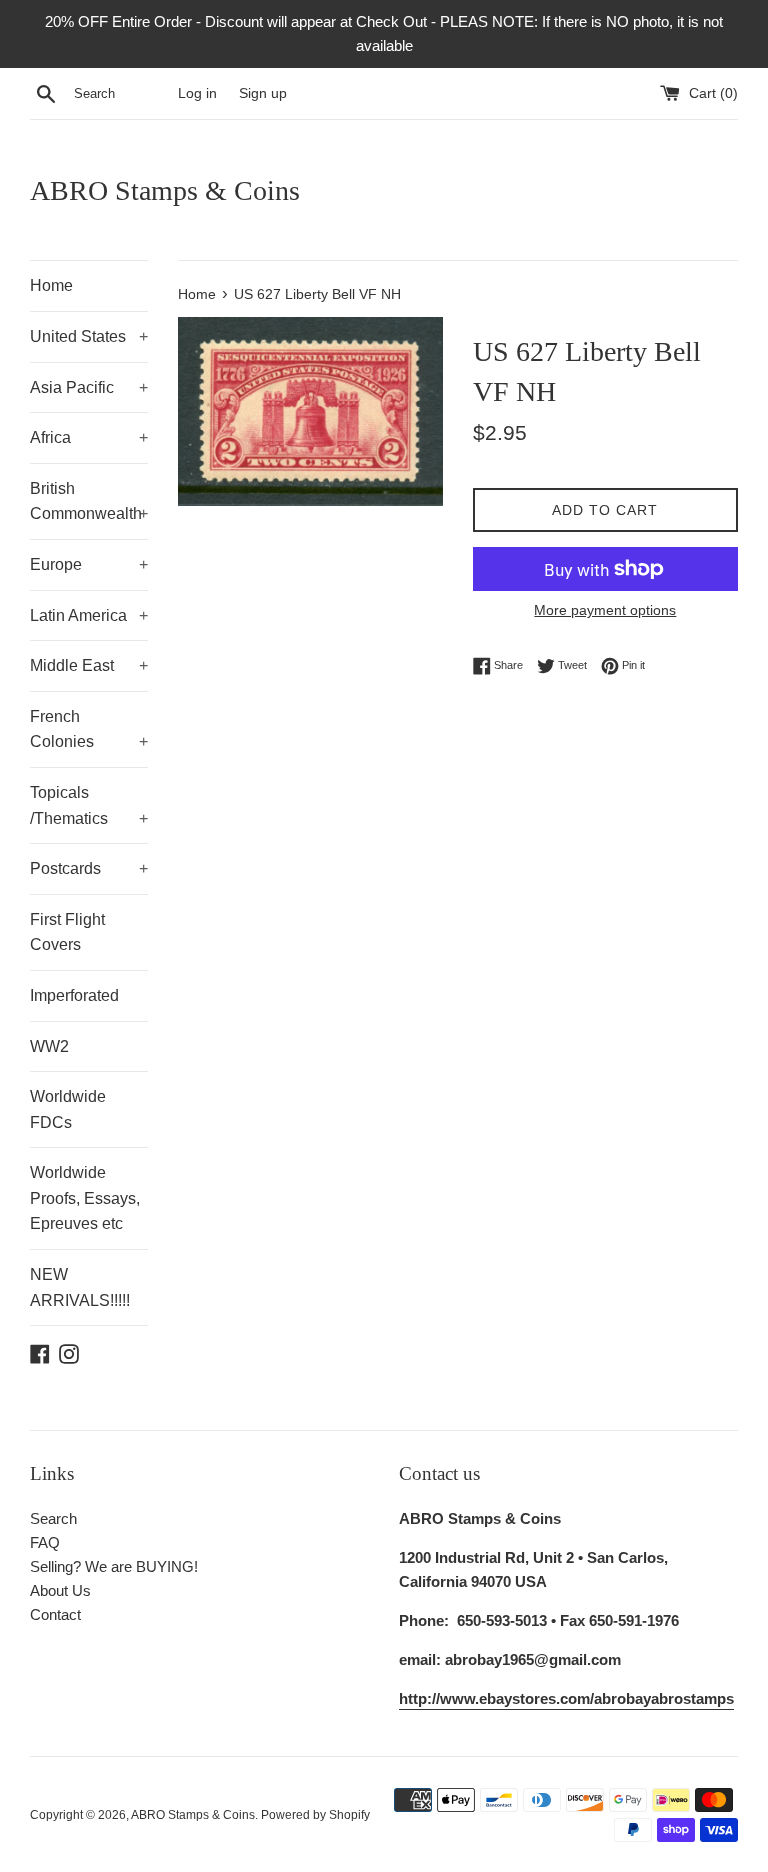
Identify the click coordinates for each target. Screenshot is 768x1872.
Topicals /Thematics (89, 805)
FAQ (45, 1542)
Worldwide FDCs (68, 1109)
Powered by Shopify (315, 1815)
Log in (197, 93)
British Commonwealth (89, 501)
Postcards (89, 868)
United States (89, 336)
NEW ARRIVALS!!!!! (80, 1287)
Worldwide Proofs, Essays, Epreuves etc (85, 1198)
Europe (89, 564)
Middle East (89, 665)
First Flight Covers (67, 932)
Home (51, 285)
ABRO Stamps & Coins (165, 190)
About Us (60, 1590)
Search (53, 1518)
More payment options (605, 610)
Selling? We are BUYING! (114, 1566)
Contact (55, 1614)
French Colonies (89, 729)
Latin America (89, 615)
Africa (89, 437)
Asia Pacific (89, 387)
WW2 (49, 1046)
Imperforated (74, 995)
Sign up (263, 93)
